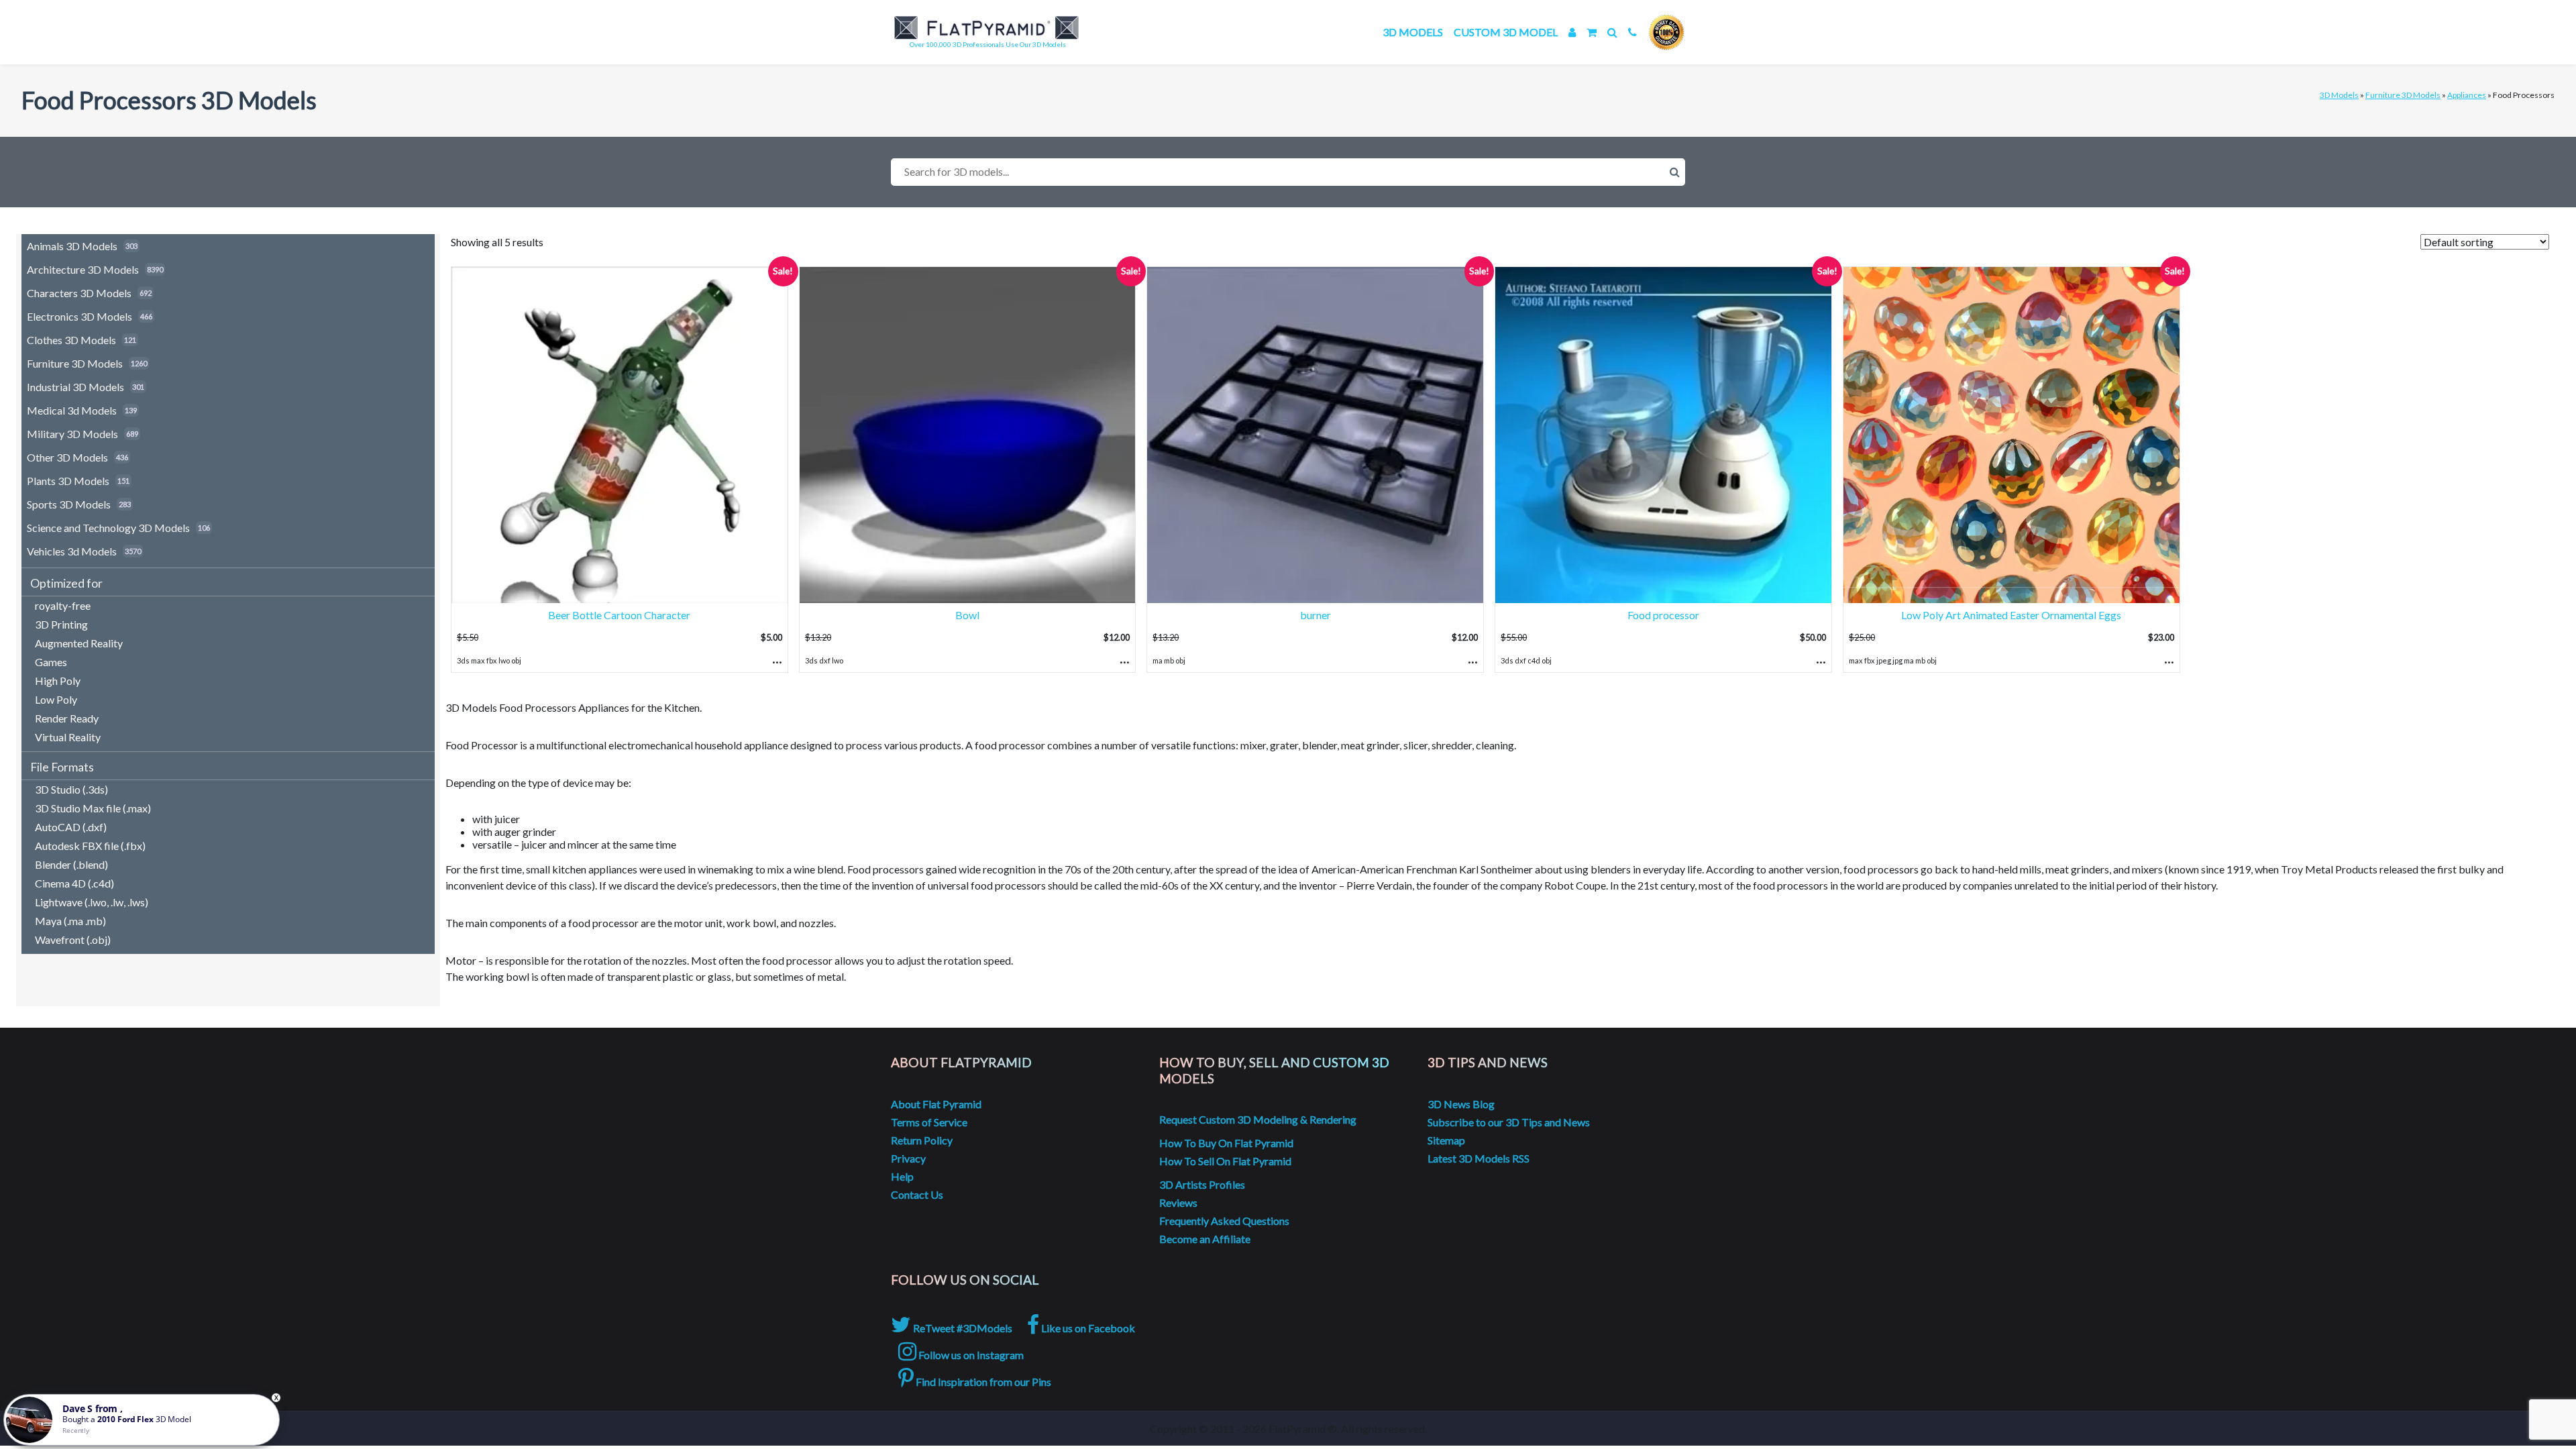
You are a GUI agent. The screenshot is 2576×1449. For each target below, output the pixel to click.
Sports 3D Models (69, 504)
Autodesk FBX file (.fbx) (90, 846)
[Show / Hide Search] (1612, 32)
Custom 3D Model (1506, 32)
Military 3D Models (72, 434)
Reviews (1178, 1202)
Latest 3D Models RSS (1479, 1158)
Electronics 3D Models (79, 316)
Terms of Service (929, 1122)
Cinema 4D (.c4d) (74, 883)
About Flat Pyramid (936, 1104)
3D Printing (61, 624)
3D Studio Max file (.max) (93, 808)
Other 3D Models (67, 457)
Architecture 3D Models (83, 269)
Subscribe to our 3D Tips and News (1509, 1122)
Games (51, 662)
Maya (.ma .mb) (70, 921)
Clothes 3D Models (71, 340)
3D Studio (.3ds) (71, 789)
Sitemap (1446, 1140)
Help (902, 1176)
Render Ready (67, 718)
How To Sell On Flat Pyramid (1225, 1161)
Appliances (2467, 95)
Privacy (908, 1158)
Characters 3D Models (79, 293)
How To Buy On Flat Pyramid (1226, 1143)
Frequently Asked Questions (1224, 1221)
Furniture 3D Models (2403, 95)
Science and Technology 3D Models (108, 528)
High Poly (58, 681)
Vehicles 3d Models (72, 551)
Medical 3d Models (72, 410)
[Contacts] (1632, 32)
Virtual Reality (68, 737)
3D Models (1413, 32)
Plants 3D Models (68, 481)
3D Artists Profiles (1202, 1184)
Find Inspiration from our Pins (982, 1382)
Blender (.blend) (71, 864)
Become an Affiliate (1205, 1239)
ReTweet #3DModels (962, 1328)
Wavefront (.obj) (73, 940)
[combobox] (1288, 172)
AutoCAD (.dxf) (71, 827)
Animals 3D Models (72, 246)
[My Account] (1572, 32)
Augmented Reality (79, 643)
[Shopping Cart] (1592, 32)
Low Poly (56, 699)
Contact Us (917, 1194)
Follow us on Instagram (970, 1355)
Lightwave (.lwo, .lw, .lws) (92, 902)
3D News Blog (1461, 1104)
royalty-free (63, 605)
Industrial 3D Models (75, 387)
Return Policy (922, 1140)
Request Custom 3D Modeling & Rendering (1258, 1119)
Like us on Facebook (1087, 1328)
